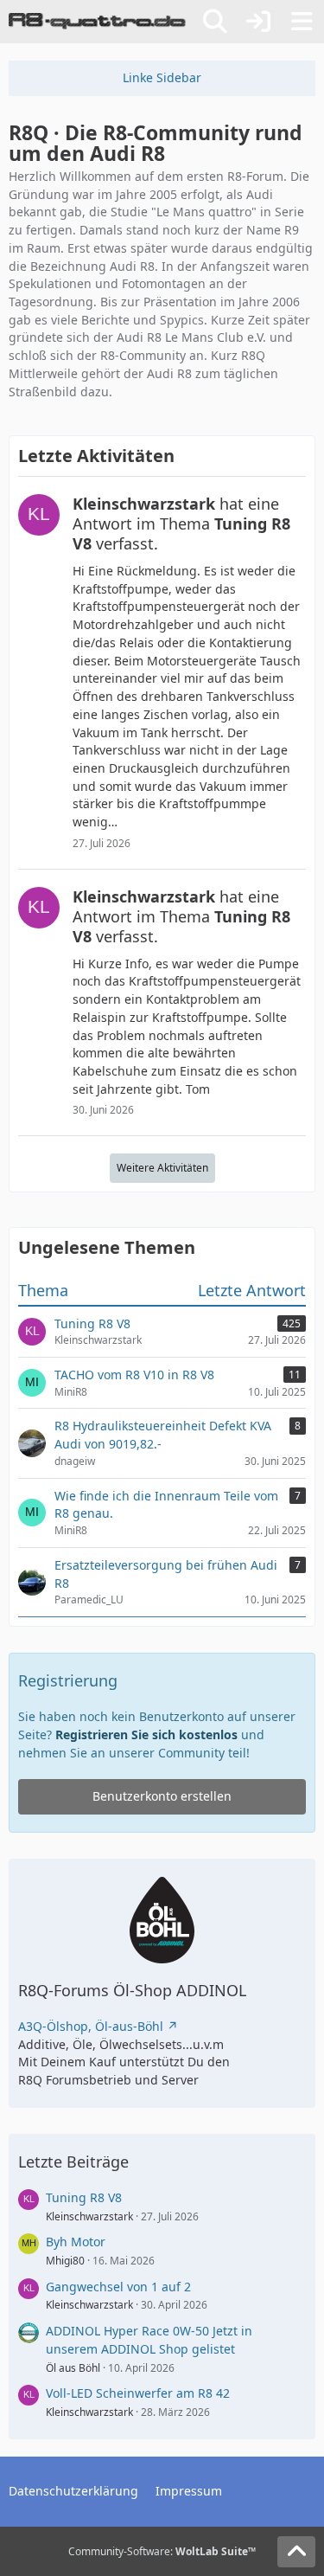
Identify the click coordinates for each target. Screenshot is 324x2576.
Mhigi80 (65, 2261)
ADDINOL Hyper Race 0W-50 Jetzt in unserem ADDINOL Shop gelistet (149, 2340)
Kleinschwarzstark (89, 2216)
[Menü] (302, 22)
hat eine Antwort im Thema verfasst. (181, 524)
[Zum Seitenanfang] (296, 2552)
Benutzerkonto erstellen (162, 1796)
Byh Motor (76, 2242)
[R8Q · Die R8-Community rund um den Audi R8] (97, 22)
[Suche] (215, 22)
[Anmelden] (258, 22)
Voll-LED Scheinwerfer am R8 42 (138, 2393)
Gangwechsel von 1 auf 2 (118, 2287)
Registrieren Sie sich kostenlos (146, 1734)
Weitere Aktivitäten (162, 1168)
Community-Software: (162, 2551)
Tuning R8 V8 (84, 2197)
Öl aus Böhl (73, 2368)
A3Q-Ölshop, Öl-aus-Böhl (91, 2026)
